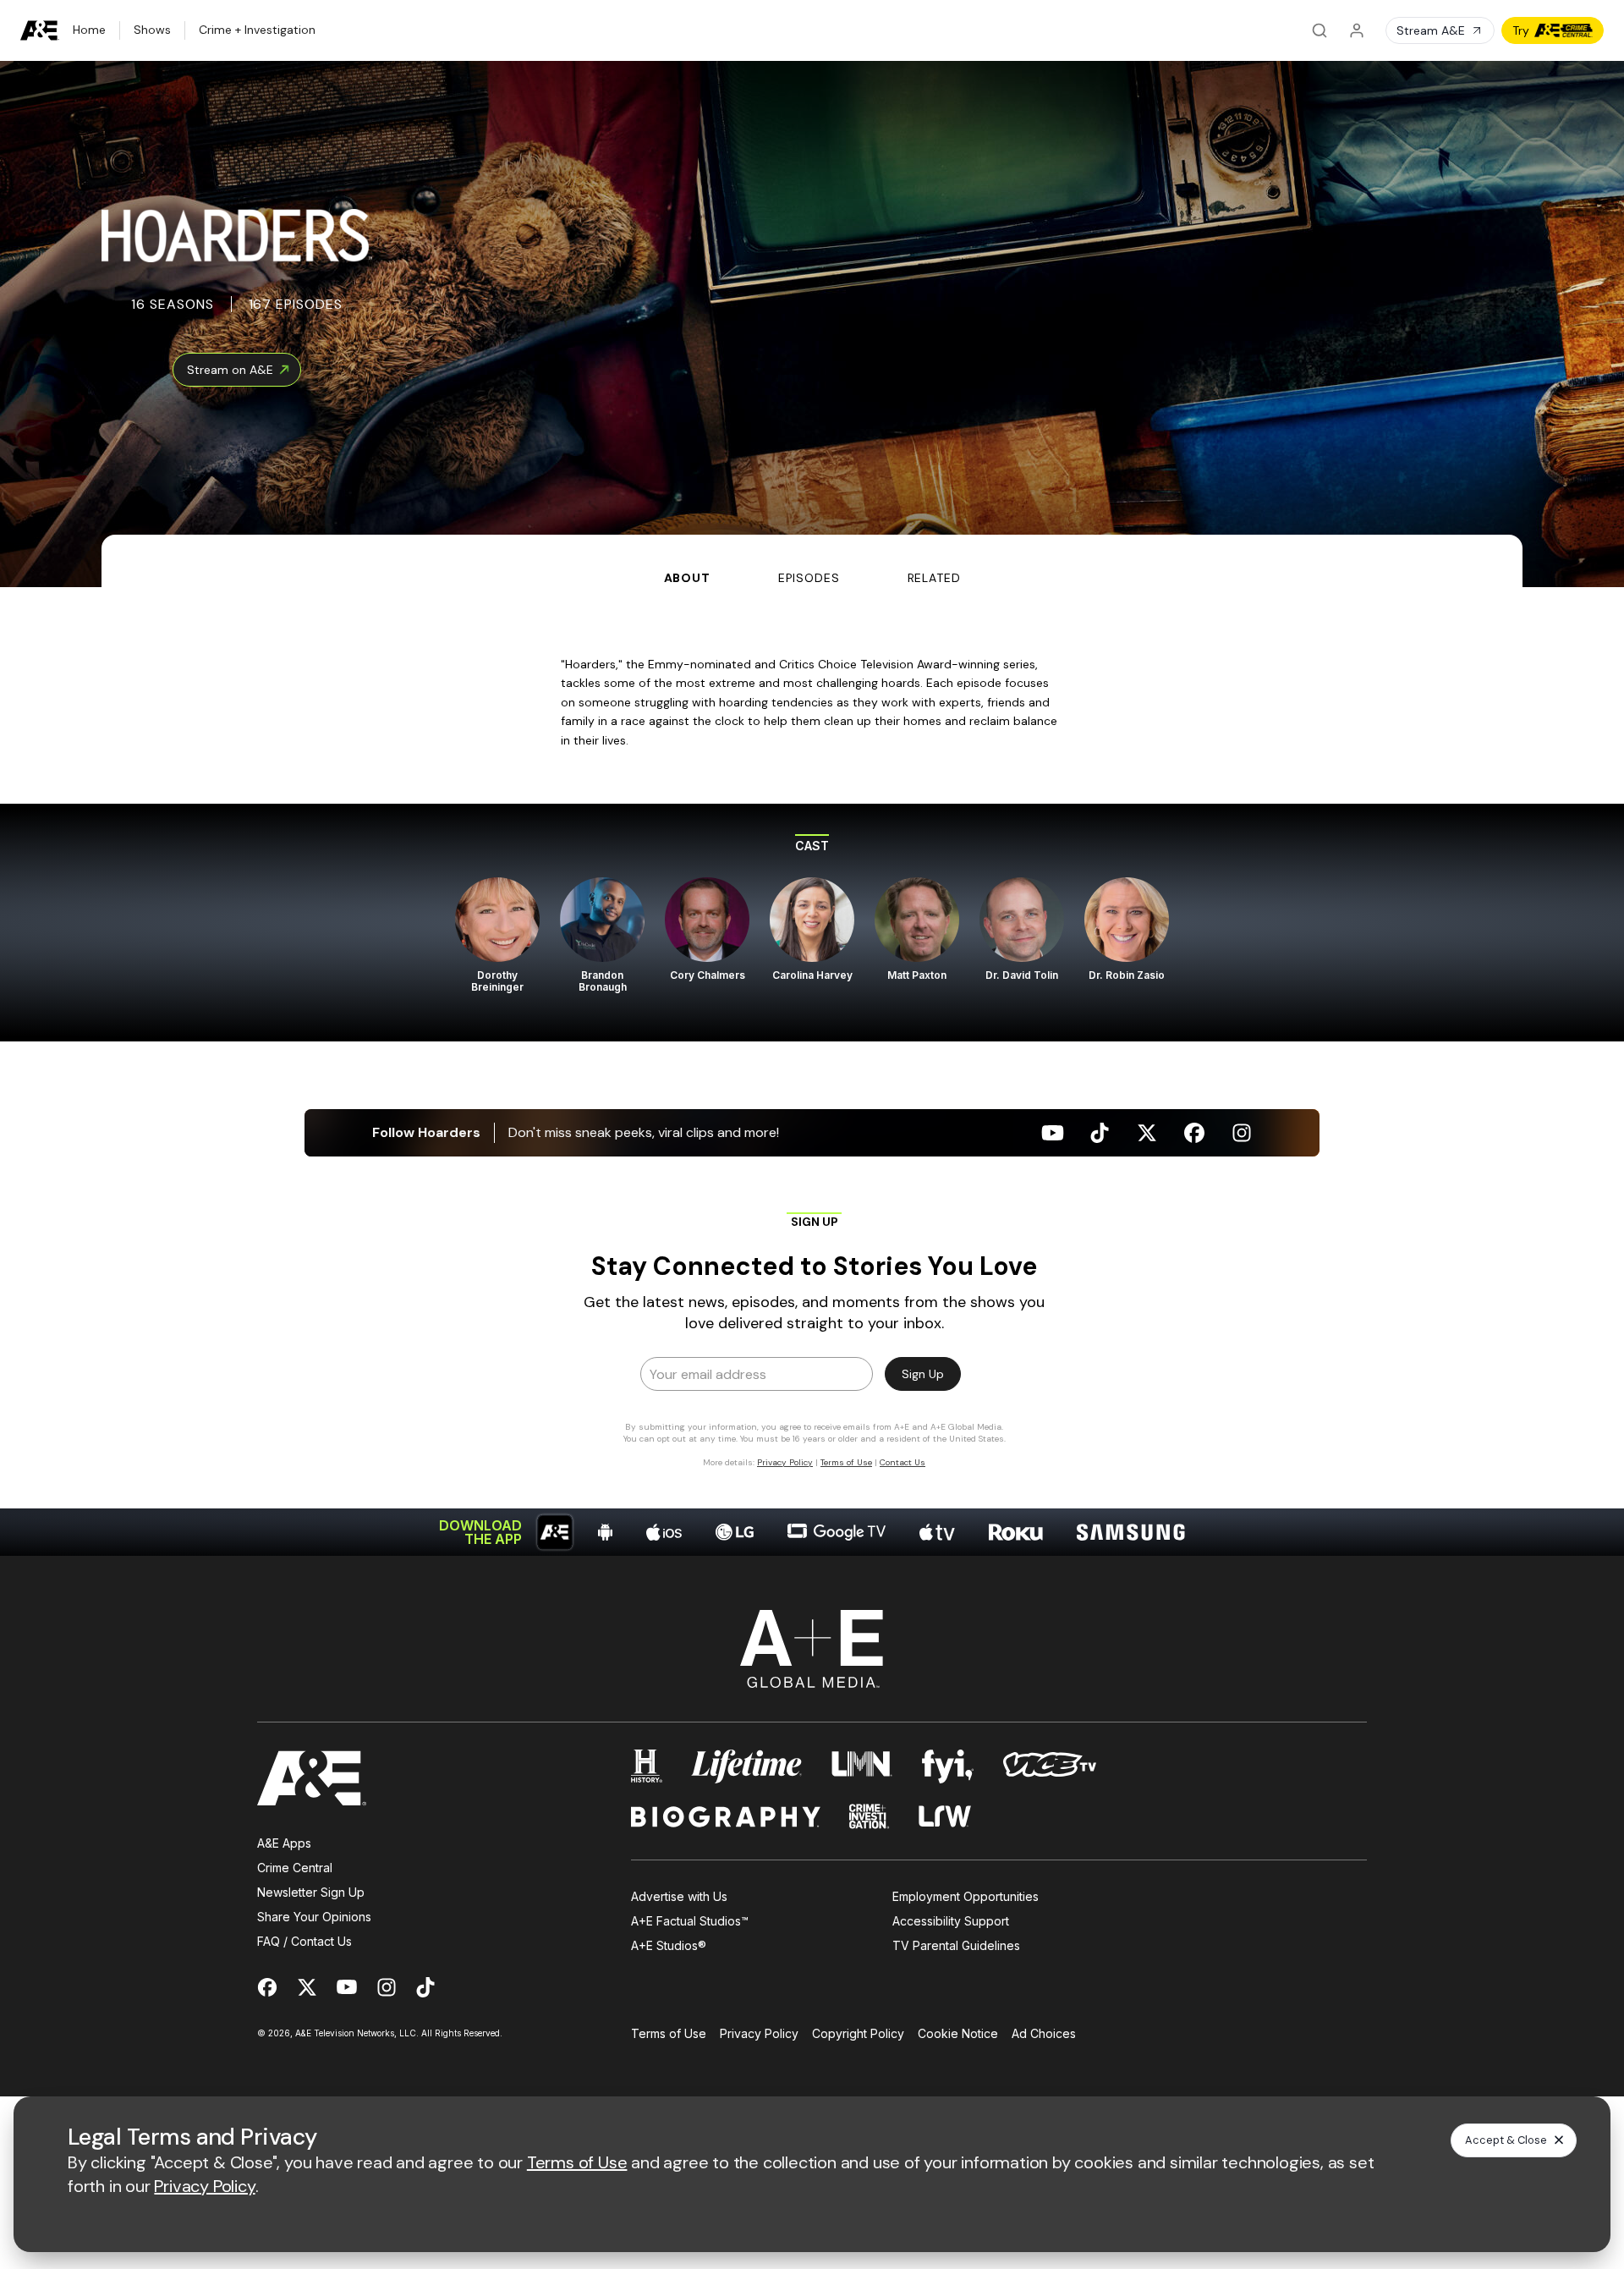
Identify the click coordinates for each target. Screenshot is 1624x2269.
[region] (812, 923)
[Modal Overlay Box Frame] (812, 1339)
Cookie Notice (958, 2033)
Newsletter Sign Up (311, 1892)
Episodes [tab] (809, 578)
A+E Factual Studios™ (690, 1921)
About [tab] (687, 578)
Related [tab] (934, 578)
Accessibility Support (951, 1921)
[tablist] (812, 561)
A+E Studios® (669, 1945)
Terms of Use (669, 2033)
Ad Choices (1044, 2033)
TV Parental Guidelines (956, 1945)
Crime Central (295, 1868)
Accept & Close (1506, 2140)
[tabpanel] (812, 1071)
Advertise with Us (679, 1896)
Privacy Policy (759, 2033)
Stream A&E (1431, 30)
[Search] (1319, 30)
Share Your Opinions (314, 1917)
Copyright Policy (858, 2033)
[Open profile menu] (1357, 30)
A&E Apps (284, 1843)
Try (1521, 30)
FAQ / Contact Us (304, 1941)
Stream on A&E (230, 370)
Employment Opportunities (966, 1896)
